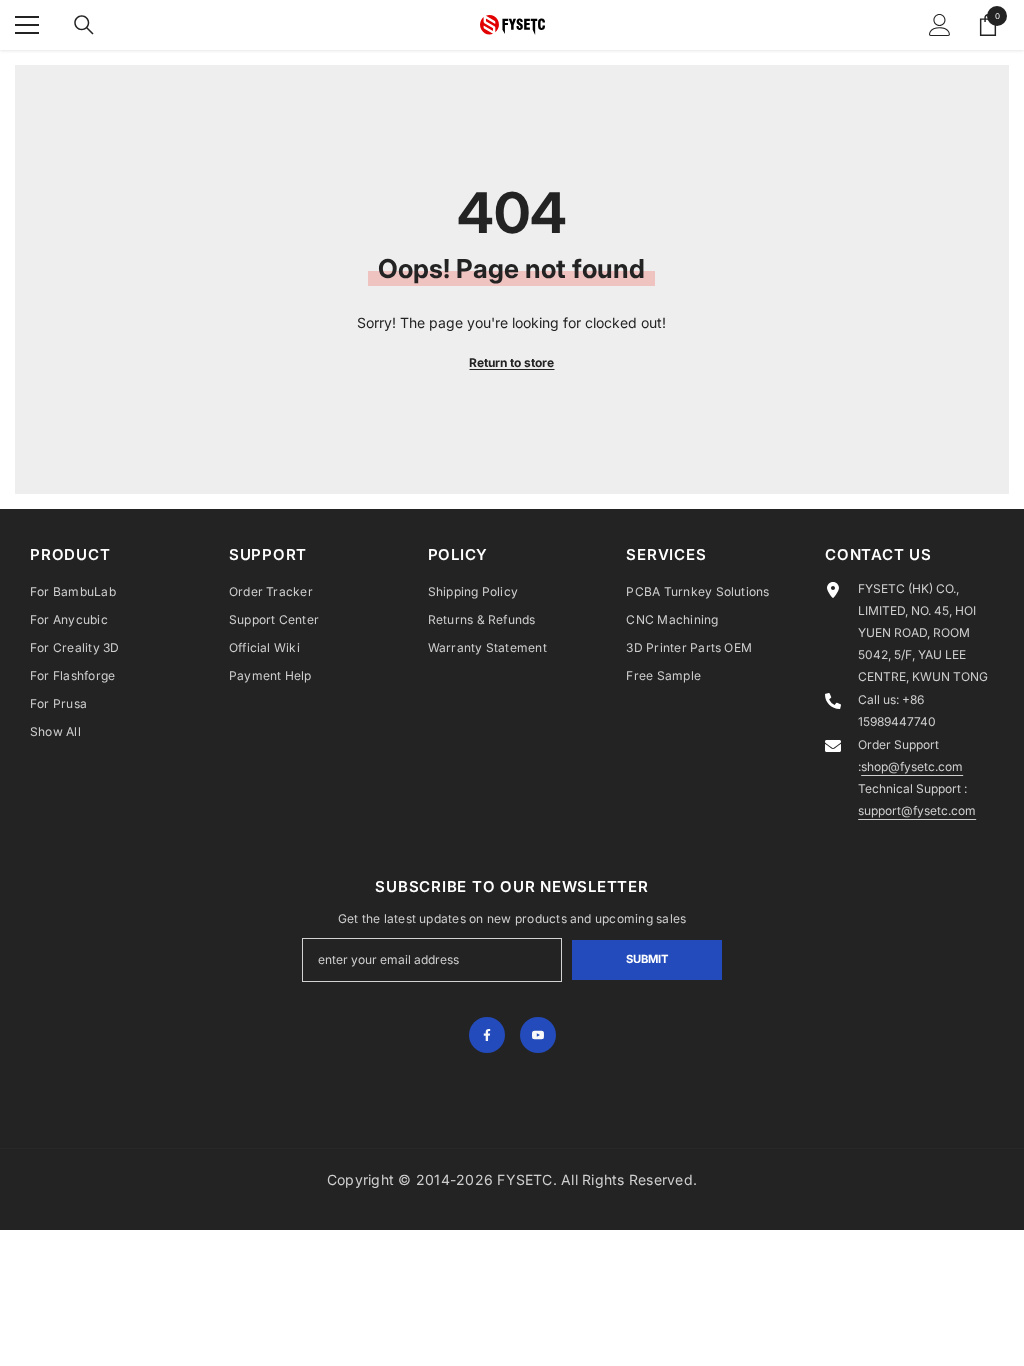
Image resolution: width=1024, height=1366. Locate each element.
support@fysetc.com (917, 810)
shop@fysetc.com (912, 766)
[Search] (84, 25)
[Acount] (940, 25)
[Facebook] (487, 1035)
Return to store (511, 362)
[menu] (27, 25)
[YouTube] (538, 1035)
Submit (647, 959)
